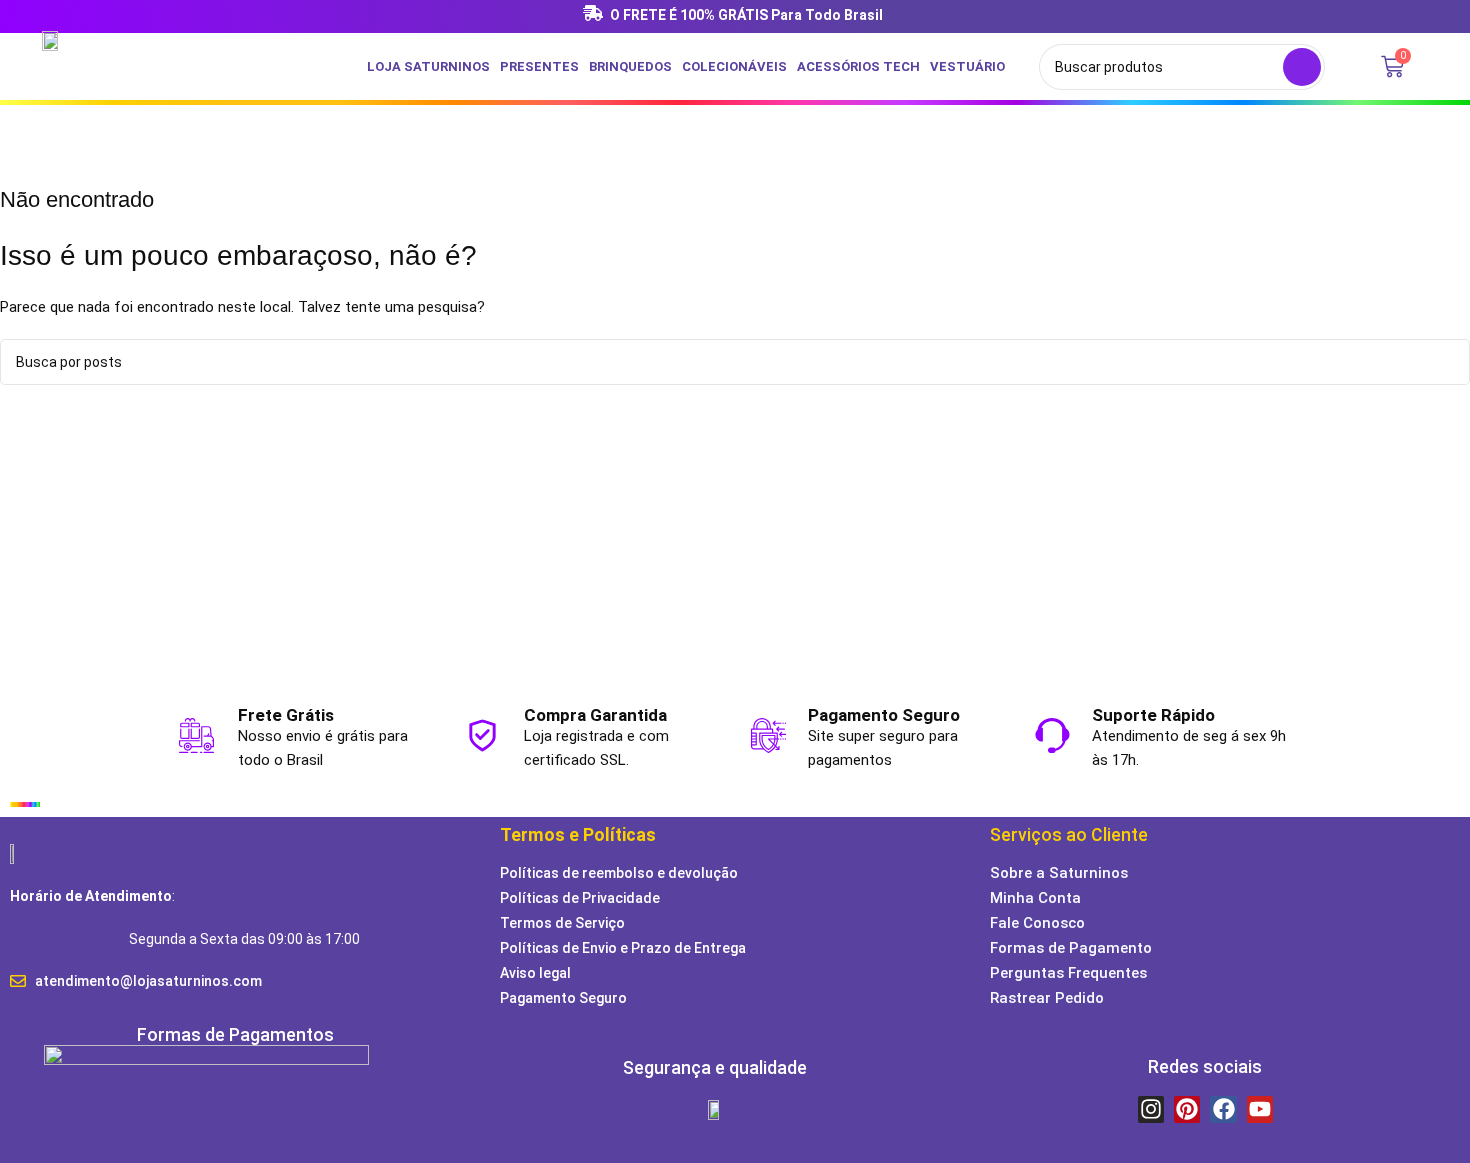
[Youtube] (1260, 1109)
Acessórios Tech (858, 66)
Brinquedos (630, 66)
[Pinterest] (1187, 1109)
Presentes (539, 66)
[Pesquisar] (1302, 67)
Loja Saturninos (428, 66)
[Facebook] (1223, 1109)
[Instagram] (1151, 1109)
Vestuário (967, 66)
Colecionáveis (734, 66)
